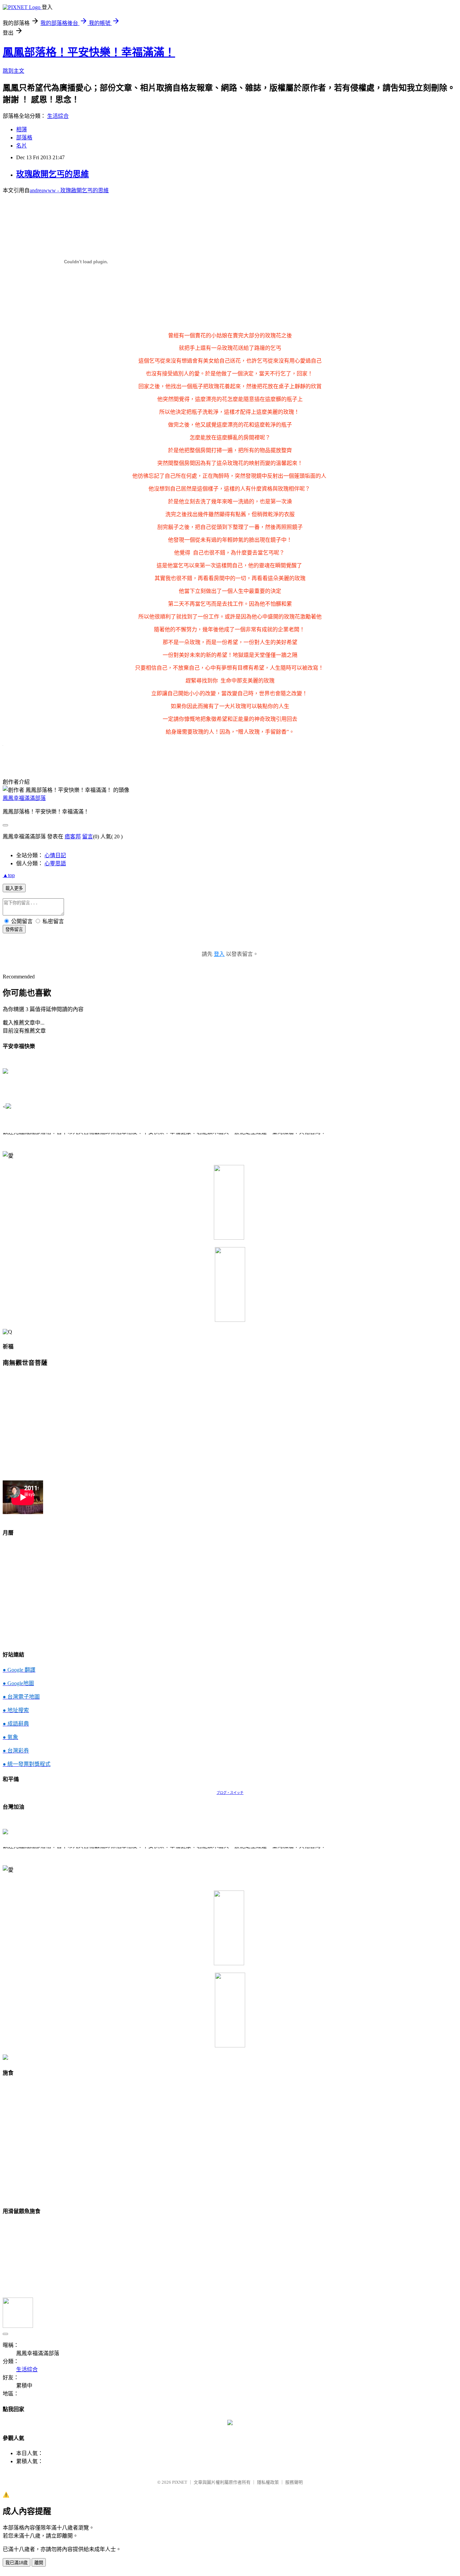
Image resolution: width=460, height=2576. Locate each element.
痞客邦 (73, 837)
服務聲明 (294, 2482)
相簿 (22, 129)
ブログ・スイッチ (230, 1793)
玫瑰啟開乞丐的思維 (53, 174)
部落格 (24, 138)
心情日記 (55, 855)
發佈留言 (14, 929)
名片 (22, 146)
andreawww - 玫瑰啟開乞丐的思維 (69, 190)
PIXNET (180, 2482)
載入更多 (14, 888)
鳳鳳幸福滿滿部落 (24, 798)
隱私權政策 (268, 2482)
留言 (88, 837)
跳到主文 (13, 71)
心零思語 (55, 863)
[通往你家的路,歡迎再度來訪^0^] (230, 2423)
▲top (9, 875)
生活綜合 (58, 116)
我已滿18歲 (17, 2563)
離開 (39, 2563)
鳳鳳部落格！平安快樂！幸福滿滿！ (89, 52)
